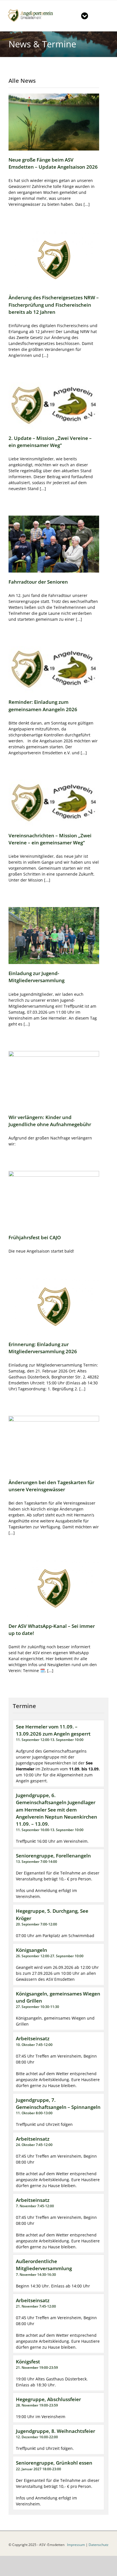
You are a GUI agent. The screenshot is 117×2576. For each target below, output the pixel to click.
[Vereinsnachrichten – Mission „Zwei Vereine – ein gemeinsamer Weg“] (54, 803)
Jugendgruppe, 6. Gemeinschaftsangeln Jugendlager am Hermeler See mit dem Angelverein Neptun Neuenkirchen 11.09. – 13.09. (57, 1810)
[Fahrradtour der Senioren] (54, 544)
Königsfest (28, 2362)
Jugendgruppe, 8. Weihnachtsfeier (56, 2431)
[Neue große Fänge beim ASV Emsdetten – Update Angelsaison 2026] (54, 122)
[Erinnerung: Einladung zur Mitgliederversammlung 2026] (54, 1307)
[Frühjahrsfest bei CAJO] (54, 1199)
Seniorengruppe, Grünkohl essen (54, 2463)
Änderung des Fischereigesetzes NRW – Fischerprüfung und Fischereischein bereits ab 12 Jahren (54, 305)
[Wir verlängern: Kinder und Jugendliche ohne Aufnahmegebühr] (54, 1080)
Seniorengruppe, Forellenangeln (53, 1856)
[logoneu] (33, 10)
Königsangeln (32, 1950)
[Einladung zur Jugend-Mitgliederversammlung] (54, 936)
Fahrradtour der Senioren (38, 582)
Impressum (76, 2545)
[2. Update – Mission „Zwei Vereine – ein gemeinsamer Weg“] (54, 406)
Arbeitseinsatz (33, 2038)
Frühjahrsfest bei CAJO (35, 1237)
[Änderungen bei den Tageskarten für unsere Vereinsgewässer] (54, 1444)
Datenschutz (99, 2545)
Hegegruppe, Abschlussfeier (48, 2399)
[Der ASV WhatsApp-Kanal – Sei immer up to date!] (54, 1588)
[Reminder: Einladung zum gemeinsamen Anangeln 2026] (54, 670)
